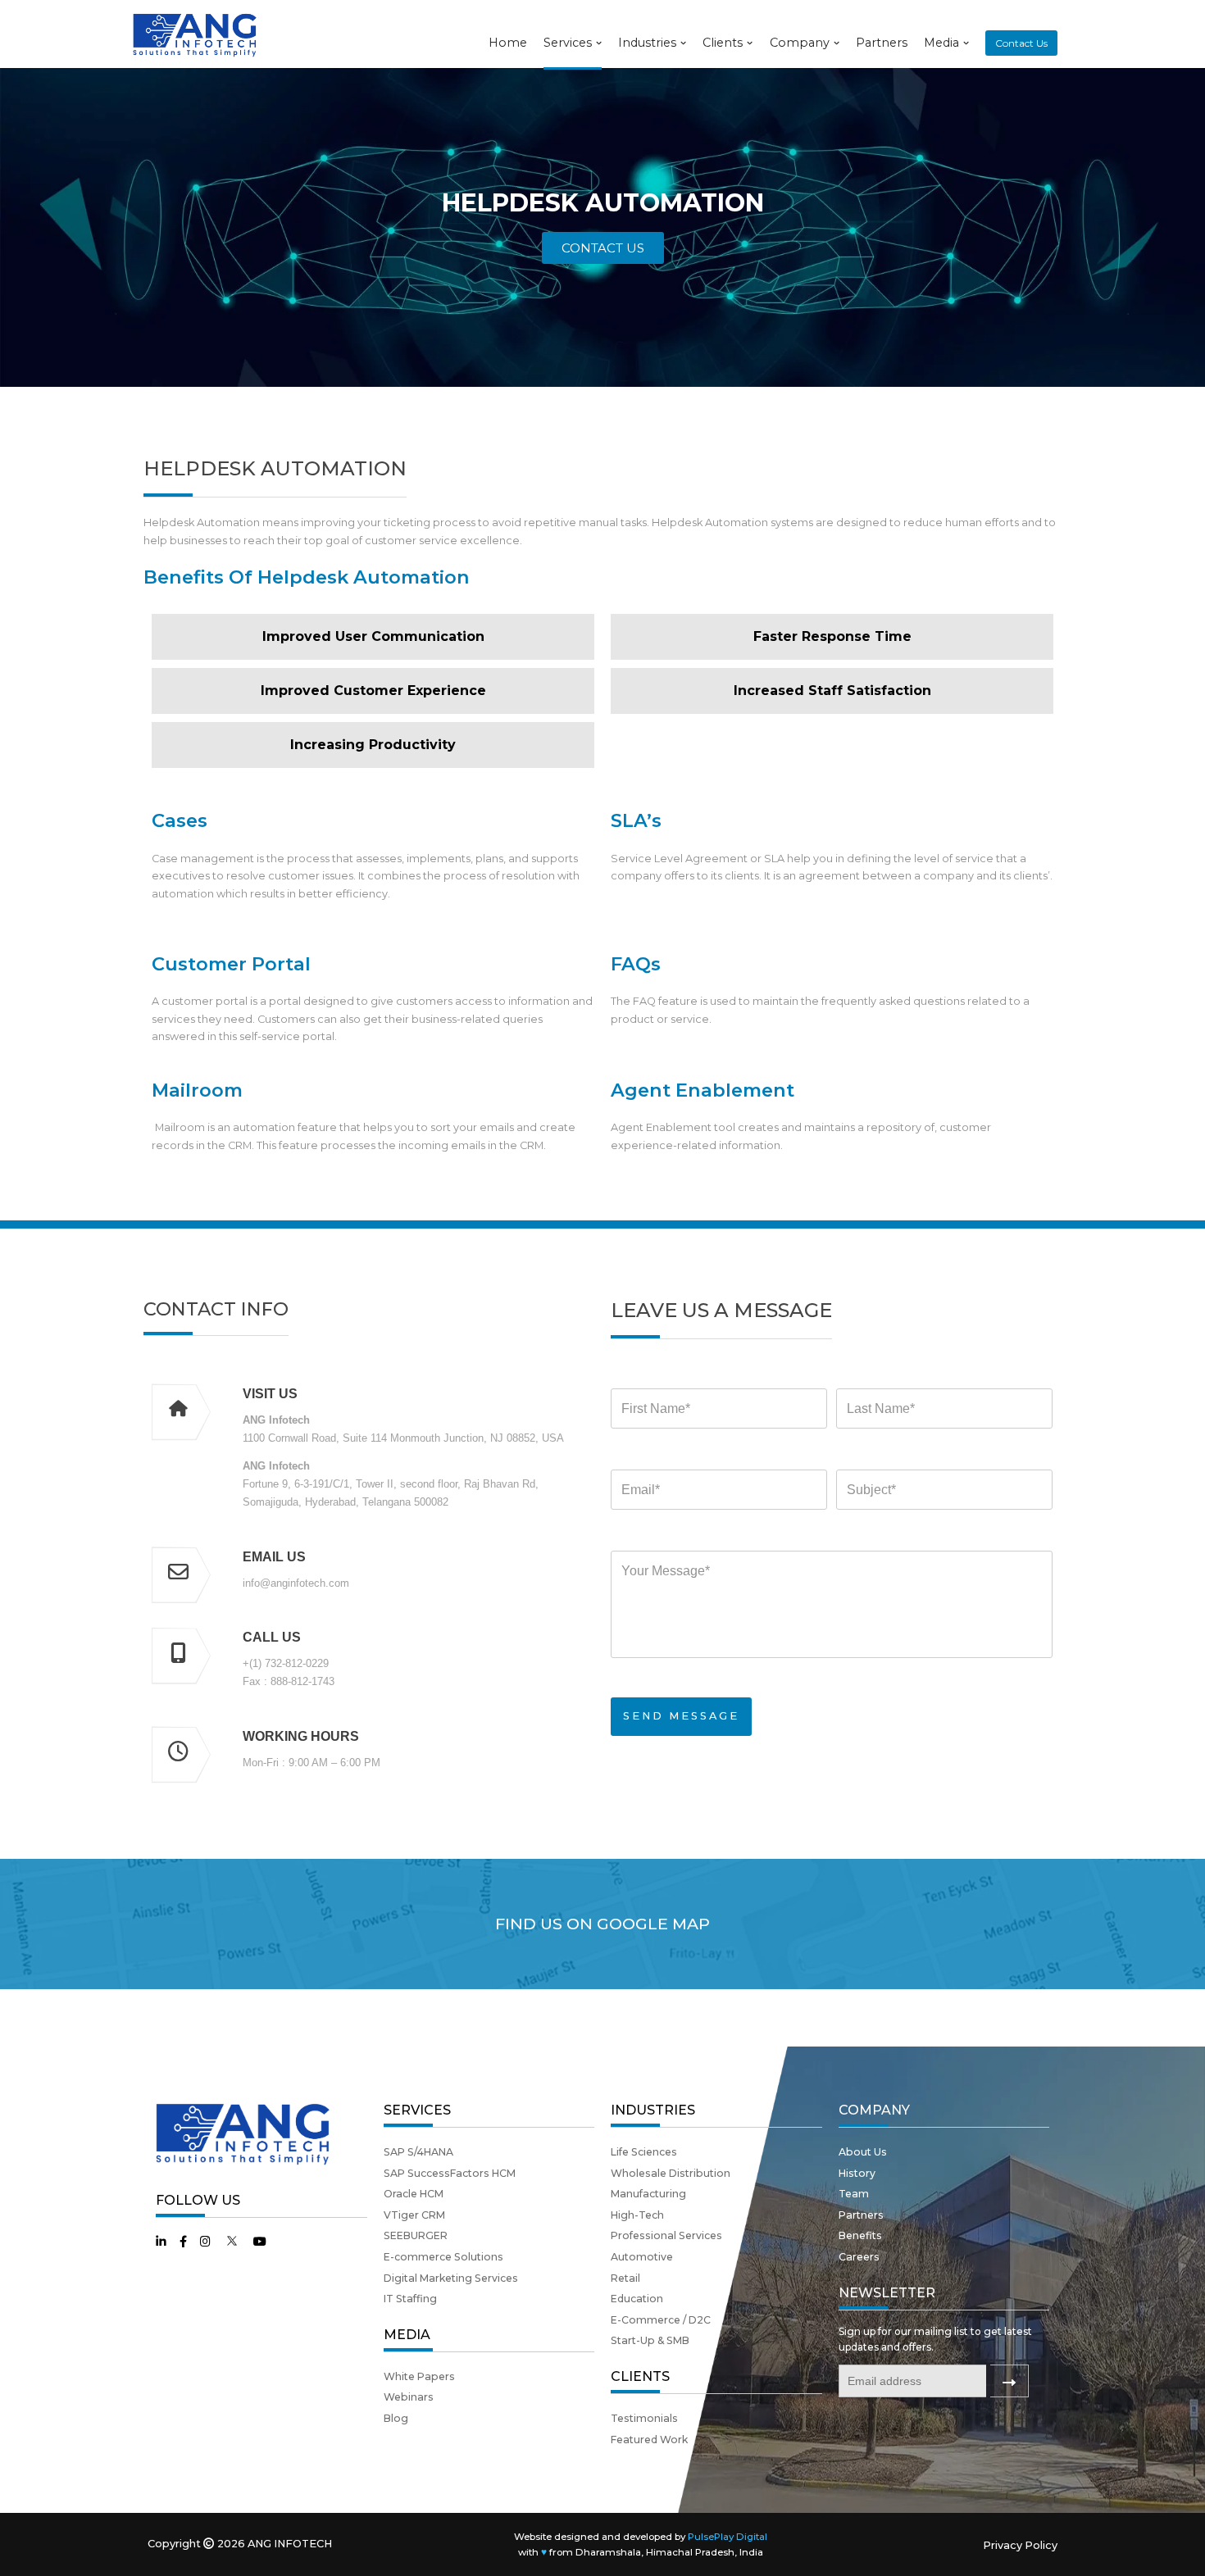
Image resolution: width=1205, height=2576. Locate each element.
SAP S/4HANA (418, 2152)
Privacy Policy (1020, 2545)
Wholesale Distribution (671, 2173)
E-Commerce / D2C (661, 2320)
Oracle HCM (414, 2194)
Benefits (860, 2235)
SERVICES (417, 2110)
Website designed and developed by (641, 2537)
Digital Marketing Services (451, 2278)
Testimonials (644, 2418)
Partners (882, 43)
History (857, 2173)
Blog (396, 2418)
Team (854, 2194)
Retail (625, 2278)
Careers (859, 2257)
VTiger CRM (414, 2215)
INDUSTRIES (653, 2110)
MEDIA (407, 2335)
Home (508, 43)
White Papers (419, 2376)
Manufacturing (648, 2194)
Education (637, 2299)
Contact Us (1021, 43)
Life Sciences (644, 2152)
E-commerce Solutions (443, 2257)
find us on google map (602, 1924)
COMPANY (874, 2110)
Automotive (642, 2257)
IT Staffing (410, 2299)
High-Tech (637, 2215)
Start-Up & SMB (650, 2340)
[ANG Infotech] (197, 34)
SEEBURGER (416, 2235)
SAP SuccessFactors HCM (450, 2173)
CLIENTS (640, 2376)
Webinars (409, 2397)
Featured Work (649, 2440)
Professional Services (666, 2235)
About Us (863, 2152)
